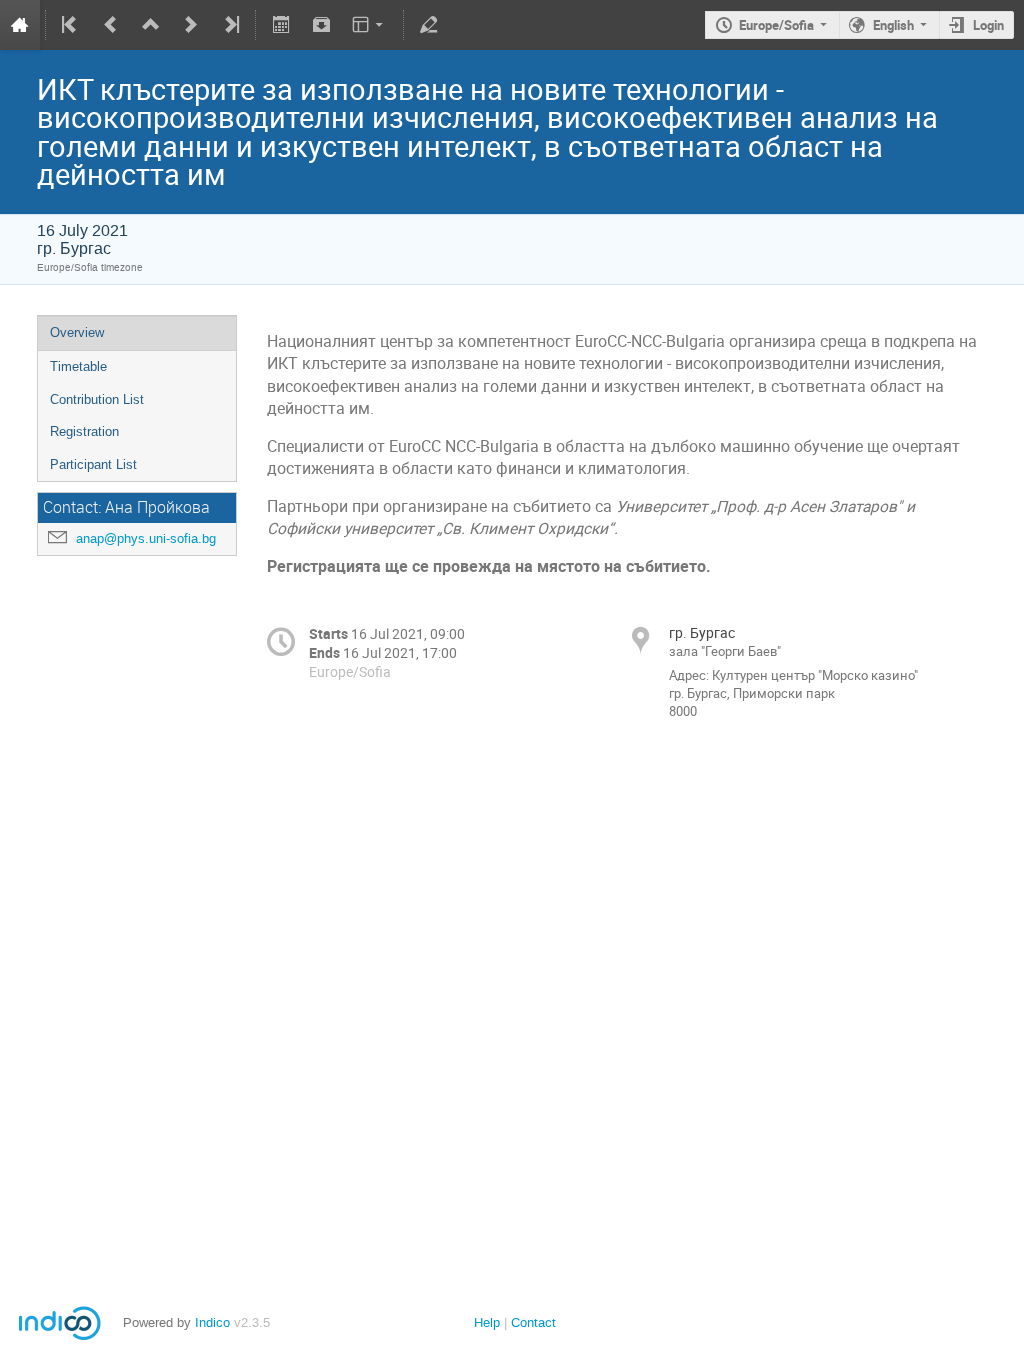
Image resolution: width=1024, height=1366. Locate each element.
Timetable (78, 366)
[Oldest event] (71, 25)
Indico (212, 1322)
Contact (533, 1322)
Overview (77, 332)
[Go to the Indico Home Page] (20, 25)
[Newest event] (230, 25)
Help (487, 1322)
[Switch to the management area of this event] (429, 25)
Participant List (93, 464)
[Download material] (321, 25)
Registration (84, 431)
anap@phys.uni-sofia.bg (146, 538)
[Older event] (111, 25)
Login (988, 25)
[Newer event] (191, 25)
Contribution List (97, 399)
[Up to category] (151, 25)
